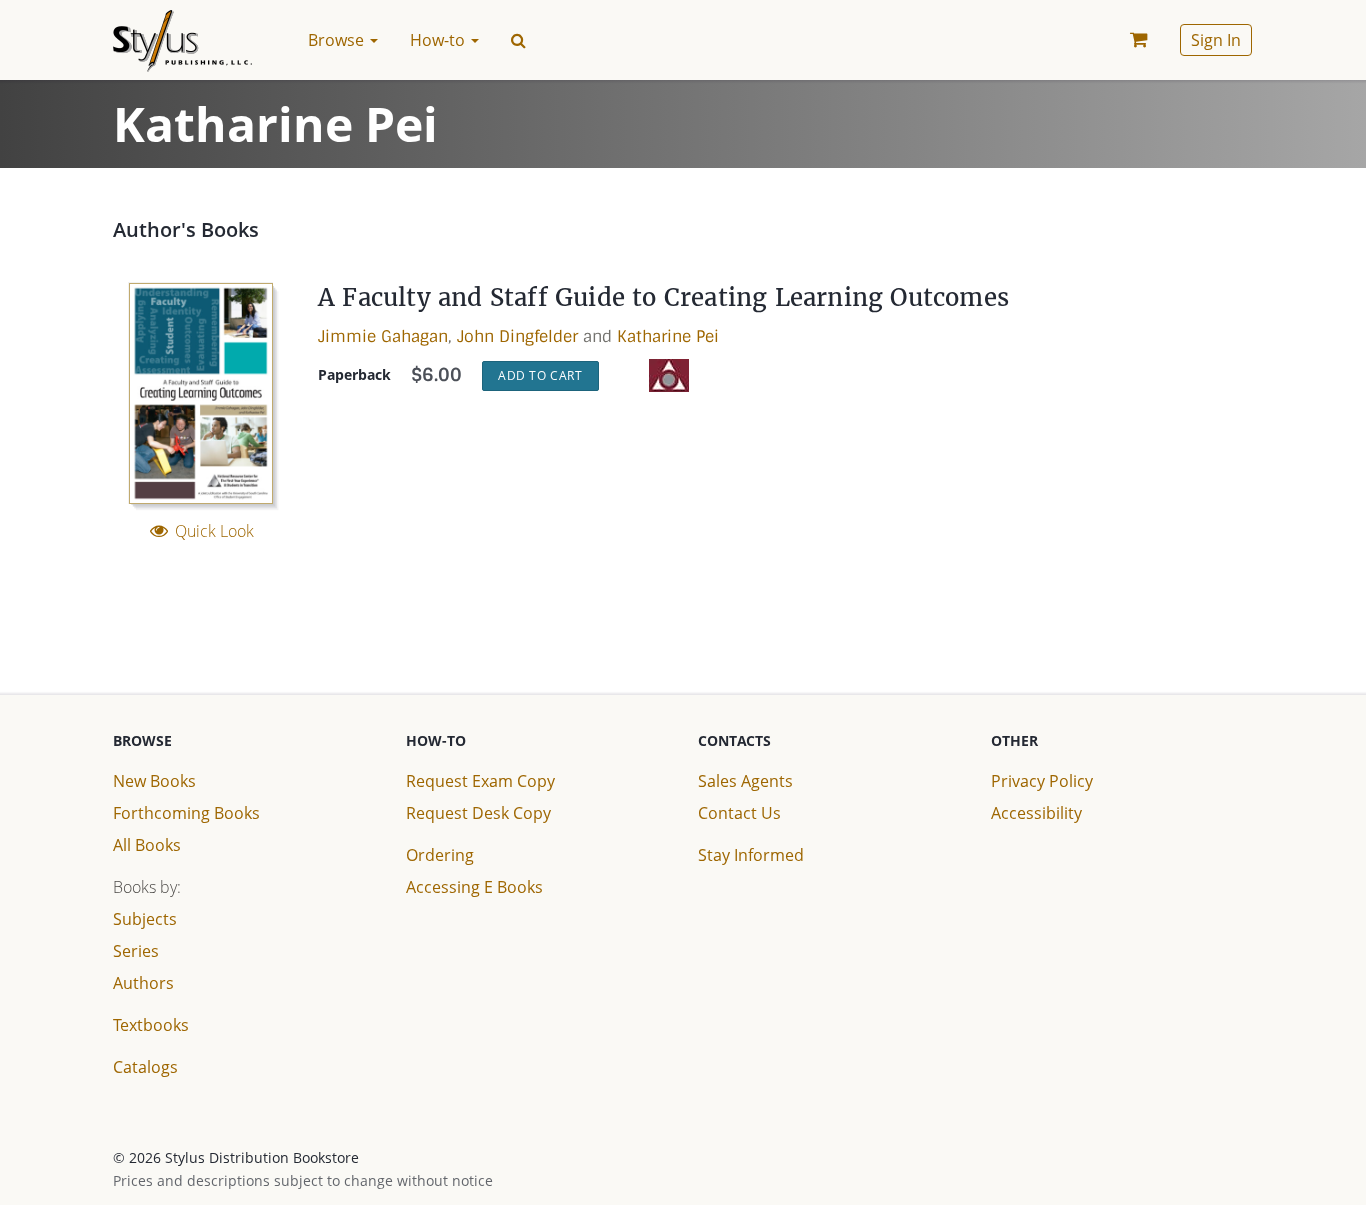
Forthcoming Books (186, 813)
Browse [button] (338, 40)
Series (136, 951)
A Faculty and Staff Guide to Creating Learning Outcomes (663, 297)
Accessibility (1036, 813)
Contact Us (739, 813)
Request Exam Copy (480, 781)
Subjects (145, 919)
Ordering (440, 855)
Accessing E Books (474, 887)
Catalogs (145, 1067)
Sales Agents (745, 781)
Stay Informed (751, 855)
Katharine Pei (668, 336)
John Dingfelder (517, 336)
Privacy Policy (1042, 781)
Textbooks (151, 1025)
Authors (143, 983)
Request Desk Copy (478, 813)
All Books (147, 845)
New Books (154, 781)
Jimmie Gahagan (383, 336)
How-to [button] (439, 40)
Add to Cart (540, 375)
